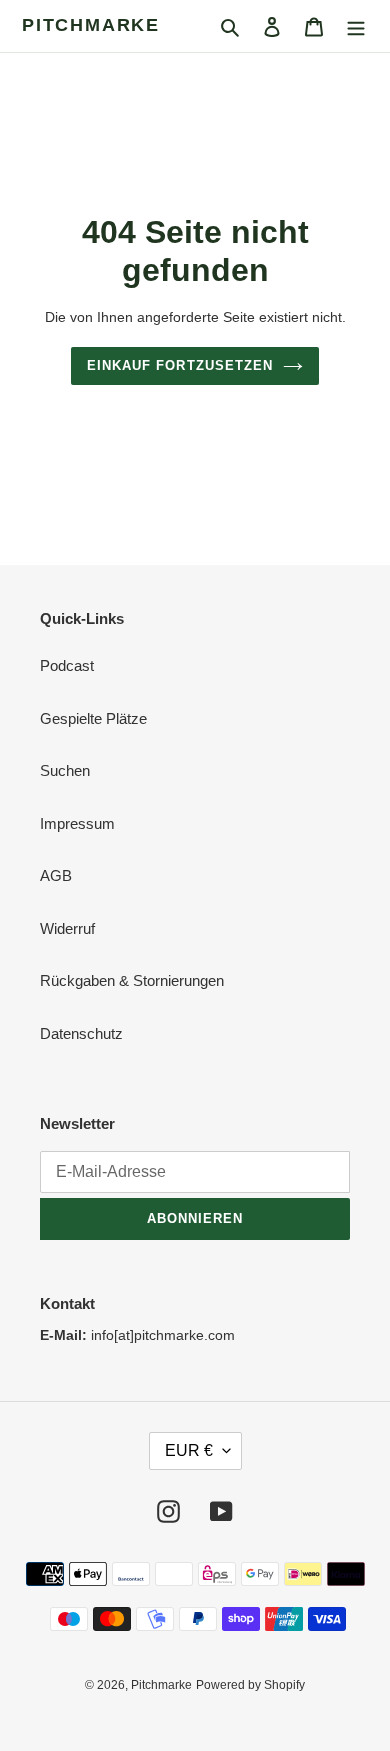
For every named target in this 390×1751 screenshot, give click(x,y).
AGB (56, 875)
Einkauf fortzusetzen (180, 365)
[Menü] (356, 26)
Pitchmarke (91, 25)
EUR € (189, 1450)
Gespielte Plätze (93, 718)
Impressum (77, 823)
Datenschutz (81, 1033)
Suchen (65, 770)
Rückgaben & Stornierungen (132, 980)
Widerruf (67, 928)
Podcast (67, 665)
